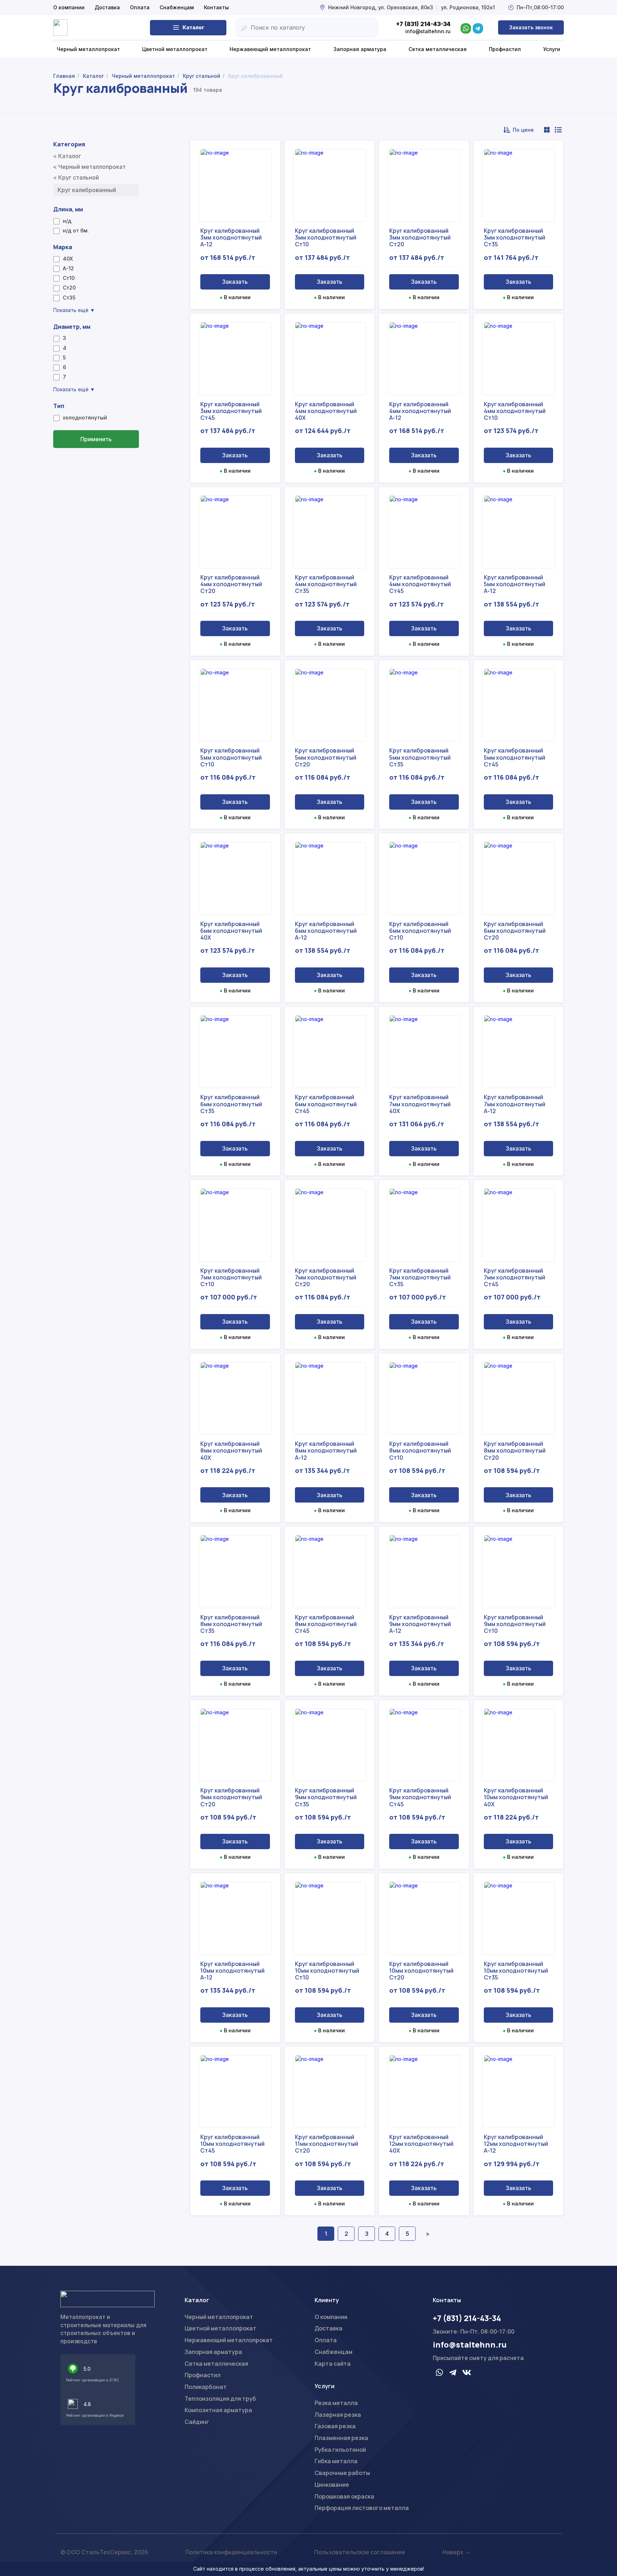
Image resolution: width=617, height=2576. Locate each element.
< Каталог (67, 156)
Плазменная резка (341, 2438)
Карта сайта (333, 2364)
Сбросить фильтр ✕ (96, 460)
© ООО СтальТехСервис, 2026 (104, 2552)
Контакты (216, 7)
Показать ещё (74, 310)
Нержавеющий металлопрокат (229, 2340)
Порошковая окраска (344, 2496)
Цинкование (332, 2485)
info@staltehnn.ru (470, 2345)
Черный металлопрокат (219, 2317)
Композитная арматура (218, 2410)
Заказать (235, 282)
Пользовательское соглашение (360, 2552)
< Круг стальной (76, 177)
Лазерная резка (338, 2415)
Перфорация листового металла (362, 2508)
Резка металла (336, 2403)
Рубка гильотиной (340, 2450)
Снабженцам (177, 7)
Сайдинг (197, 2422)
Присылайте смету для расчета (478, 2358)
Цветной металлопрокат (220, 2328)
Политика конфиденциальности (231, 2552)
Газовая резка (335, 2426)
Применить (96, 439)
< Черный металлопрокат (89, 167)
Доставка (107, 7)
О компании (69, 7)
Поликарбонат (206, 2387)
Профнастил (203, 2375)
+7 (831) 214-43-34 (467, 2318)
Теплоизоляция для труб (220, 2399)
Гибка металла (336, 2461)
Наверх (453, 2552)
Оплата (140, 7)
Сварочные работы (342, 2473)
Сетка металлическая (216, 2364)
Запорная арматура (213, 2352)
